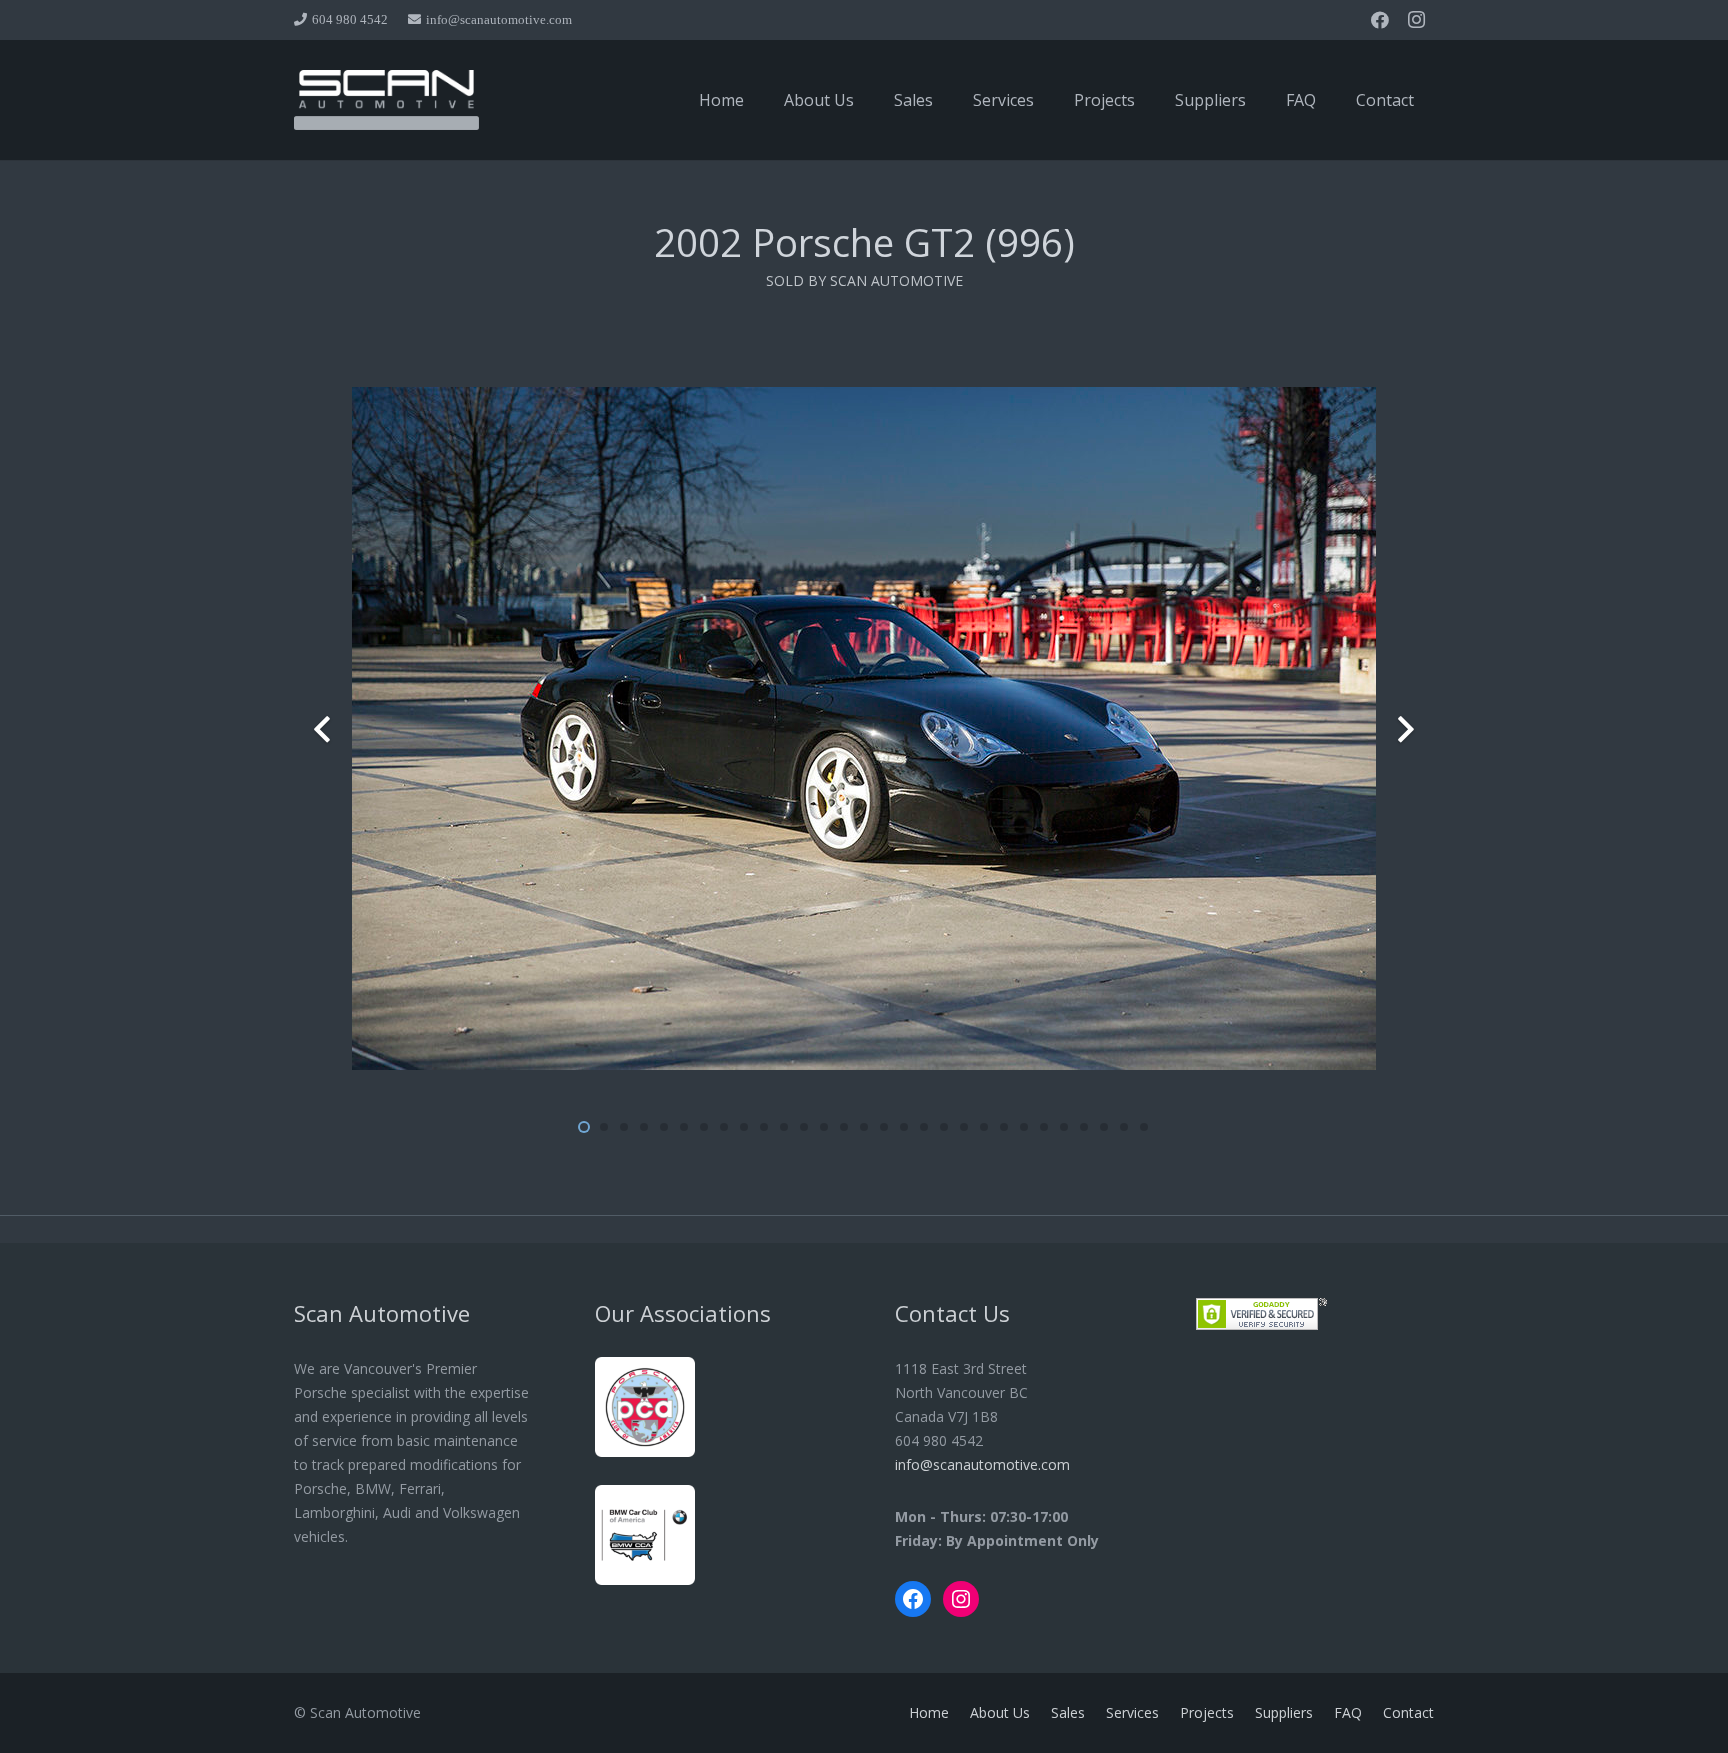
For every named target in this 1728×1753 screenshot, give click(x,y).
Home (929, 1712)
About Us (1000, 1712)
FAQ (1348, 1712)
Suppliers (1284, 1712)
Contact (1408, 1712)
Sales (1068, 1712)
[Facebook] (1380, 20)
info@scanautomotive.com (982, 1464)
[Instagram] (1416, 20)
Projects (1207, 1712)
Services (1132, 1712)
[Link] (386, 100)
